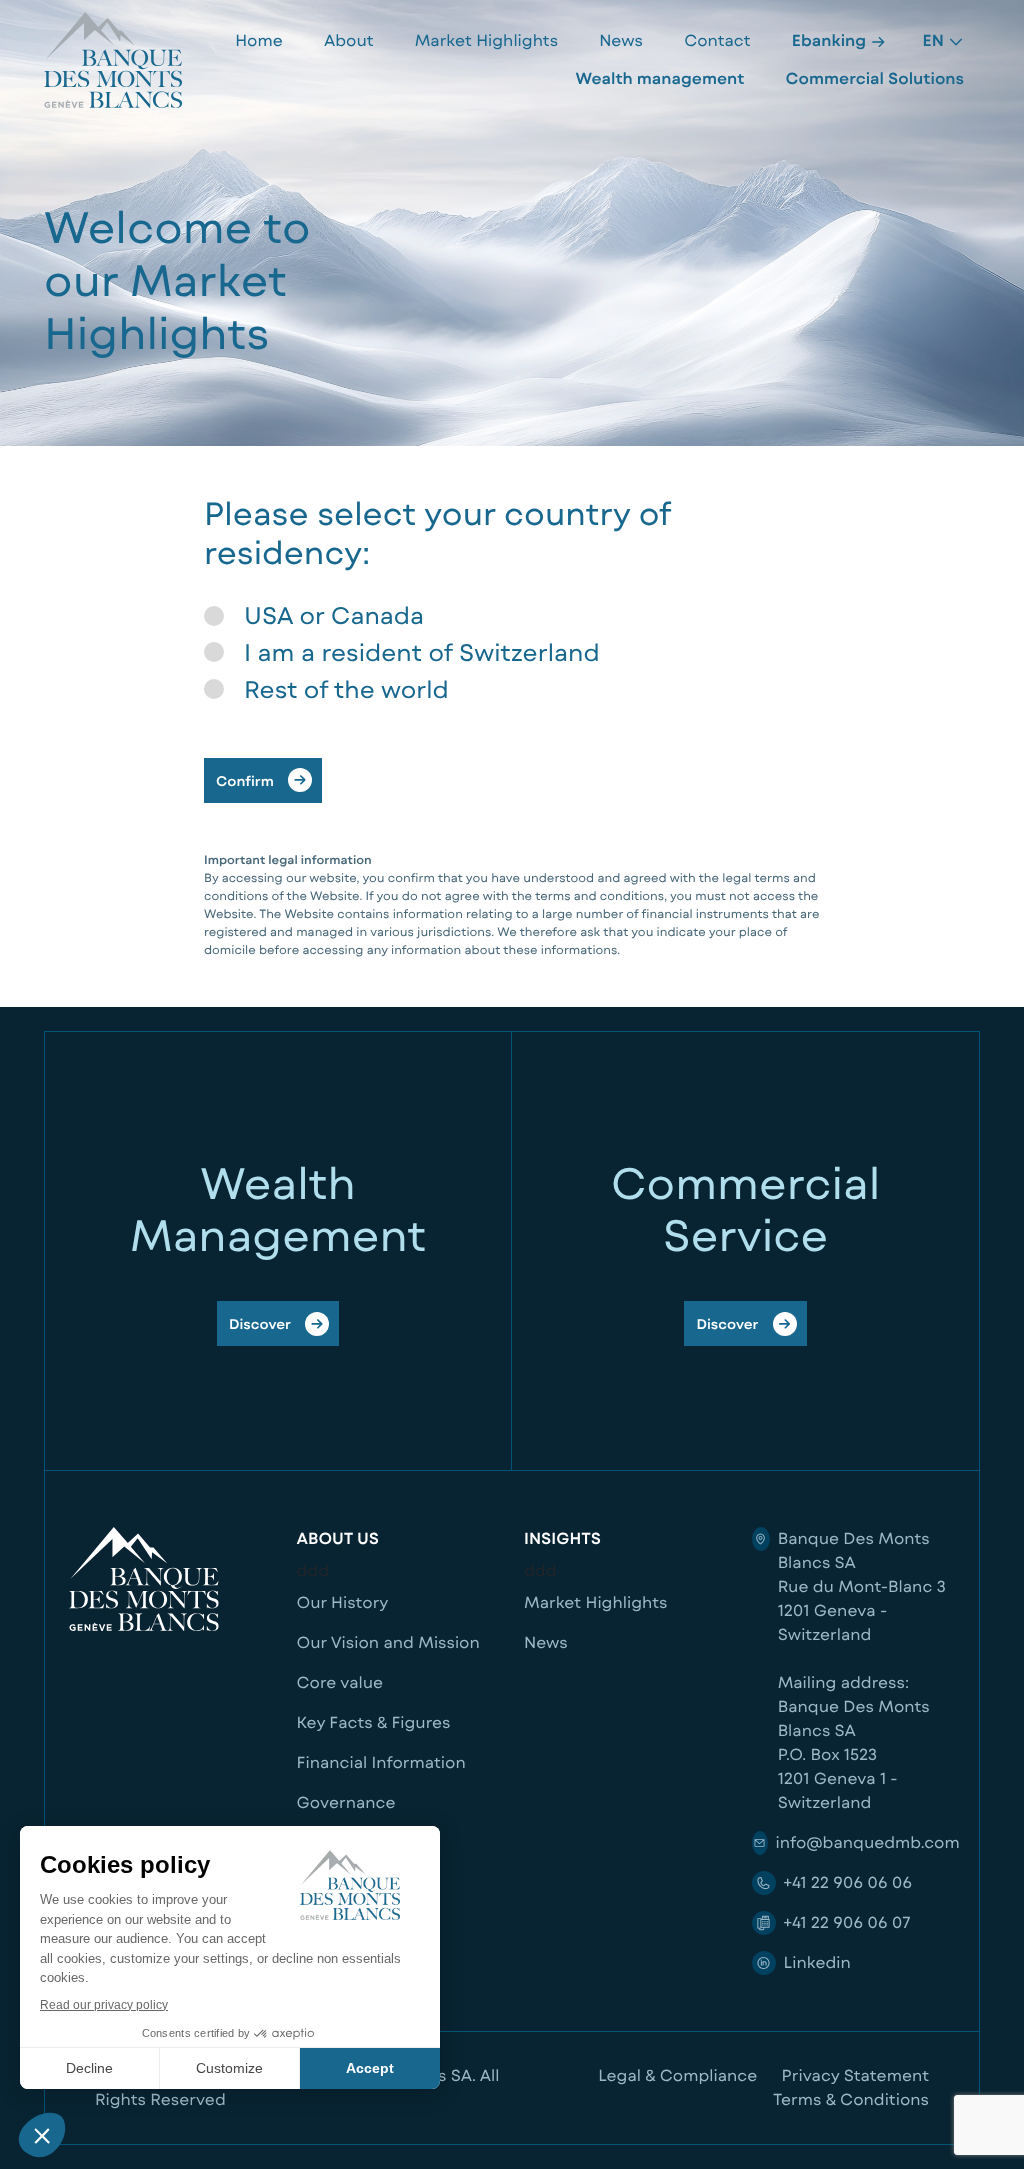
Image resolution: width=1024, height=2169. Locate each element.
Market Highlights (486, 40)
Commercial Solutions (875, 78)
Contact (717, 40)
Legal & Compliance (677, 2075)
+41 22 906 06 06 (848, 1882)
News (621, 40)
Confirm (245, 780)
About (349, 40)
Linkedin (817, 1962)
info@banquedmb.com (868, 1842)
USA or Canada (334, 615)
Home (258, 40)
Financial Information (381, 1762)
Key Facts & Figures (374, 1722)
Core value (340, 1682)
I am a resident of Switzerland (422, 652)
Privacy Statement (855, 2075)
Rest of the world (346, 689)
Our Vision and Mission (388, 1642)
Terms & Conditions (851, 2099)
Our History (343, 1602)
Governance (346, 1802)
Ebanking (831, 40)
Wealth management (659, 78)
